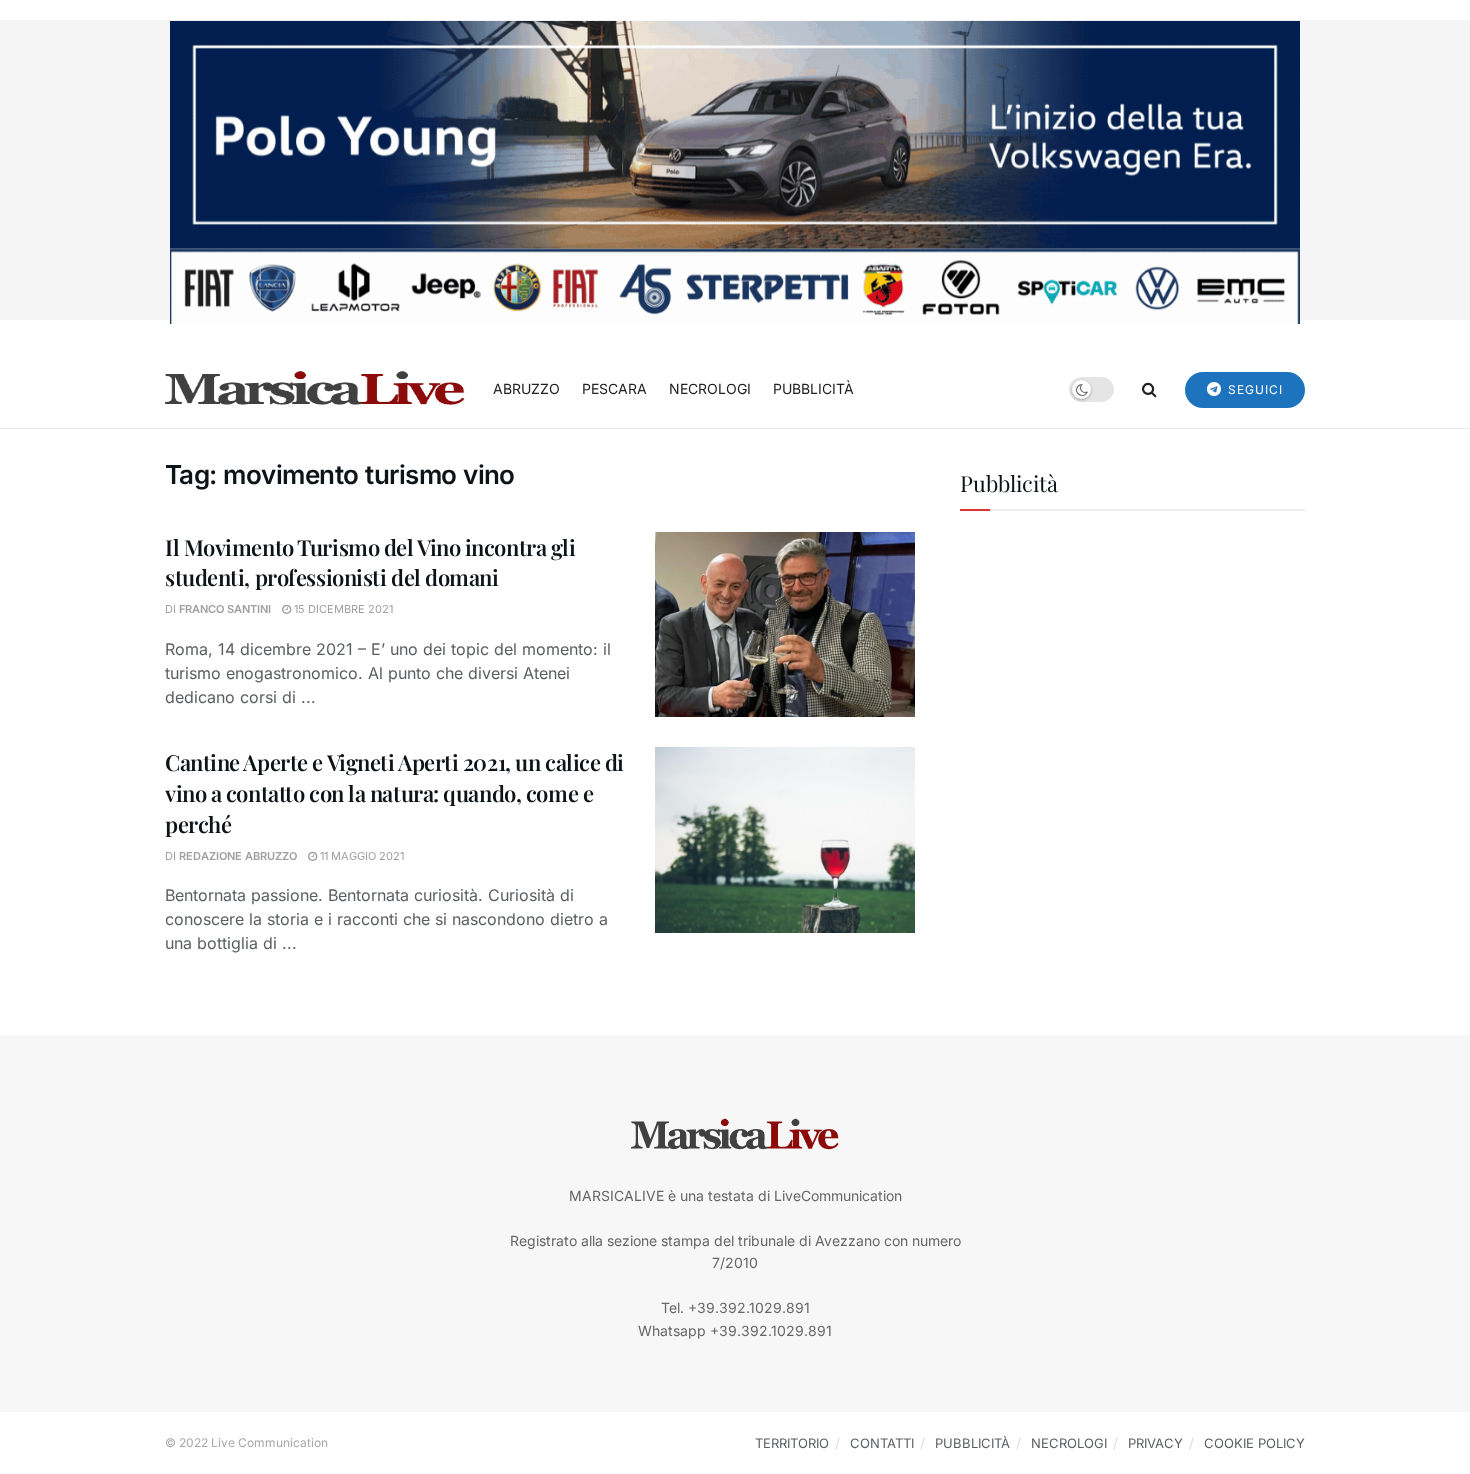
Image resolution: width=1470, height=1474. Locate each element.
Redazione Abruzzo (238, 856)
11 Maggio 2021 (360, 856)
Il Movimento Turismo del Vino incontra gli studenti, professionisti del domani (370, 562)
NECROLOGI (710, 388)
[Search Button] (1149, 389)
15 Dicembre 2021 (342, 609)
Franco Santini (225, 609)
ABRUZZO (526, 388)
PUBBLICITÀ (813, 388)
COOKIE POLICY (1254, 1443)
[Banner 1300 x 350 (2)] (735, 170)
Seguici (1253, 389)
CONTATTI (882, 1443)
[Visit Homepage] (315, 389)
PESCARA (614, 388)
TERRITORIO (792, 1443)
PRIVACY (1155, 1443)
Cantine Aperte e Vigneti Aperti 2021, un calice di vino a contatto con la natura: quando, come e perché (394, 793)
